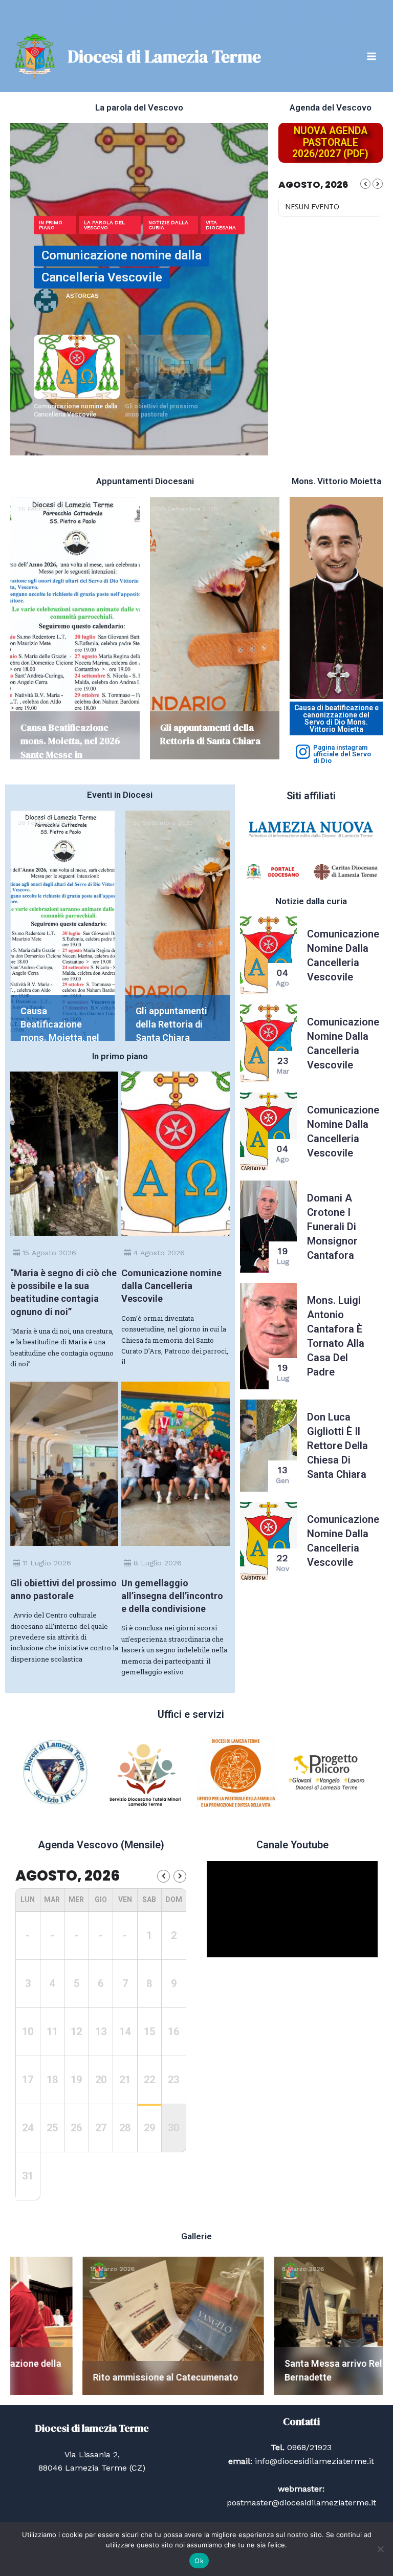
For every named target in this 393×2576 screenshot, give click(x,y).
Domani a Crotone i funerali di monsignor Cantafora (332, 1227)
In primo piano (213, 224)
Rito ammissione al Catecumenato (93, 2377)
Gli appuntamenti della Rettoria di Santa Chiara (210, 734)
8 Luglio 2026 (158, 1563)
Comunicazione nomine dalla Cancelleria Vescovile (75, 410)
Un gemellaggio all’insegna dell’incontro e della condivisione (172, 1596)
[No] (380, 2549)
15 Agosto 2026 (49, 1253)
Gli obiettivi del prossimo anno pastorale (161, 410)
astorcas (134, 293)
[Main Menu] (372, 56)
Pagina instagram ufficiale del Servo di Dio (342, 754)
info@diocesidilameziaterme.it (313, 2461)
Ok (199, 2561)
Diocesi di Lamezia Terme (164, 56)
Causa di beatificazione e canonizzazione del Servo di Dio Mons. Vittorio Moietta (336, 718)
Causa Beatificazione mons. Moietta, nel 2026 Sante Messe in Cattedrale (70, 748)
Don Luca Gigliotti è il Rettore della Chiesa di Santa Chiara (337, 1446)
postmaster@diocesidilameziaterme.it (301, 2503)
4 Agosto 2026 (159, 1253)
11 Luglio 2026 (47, 1563)
